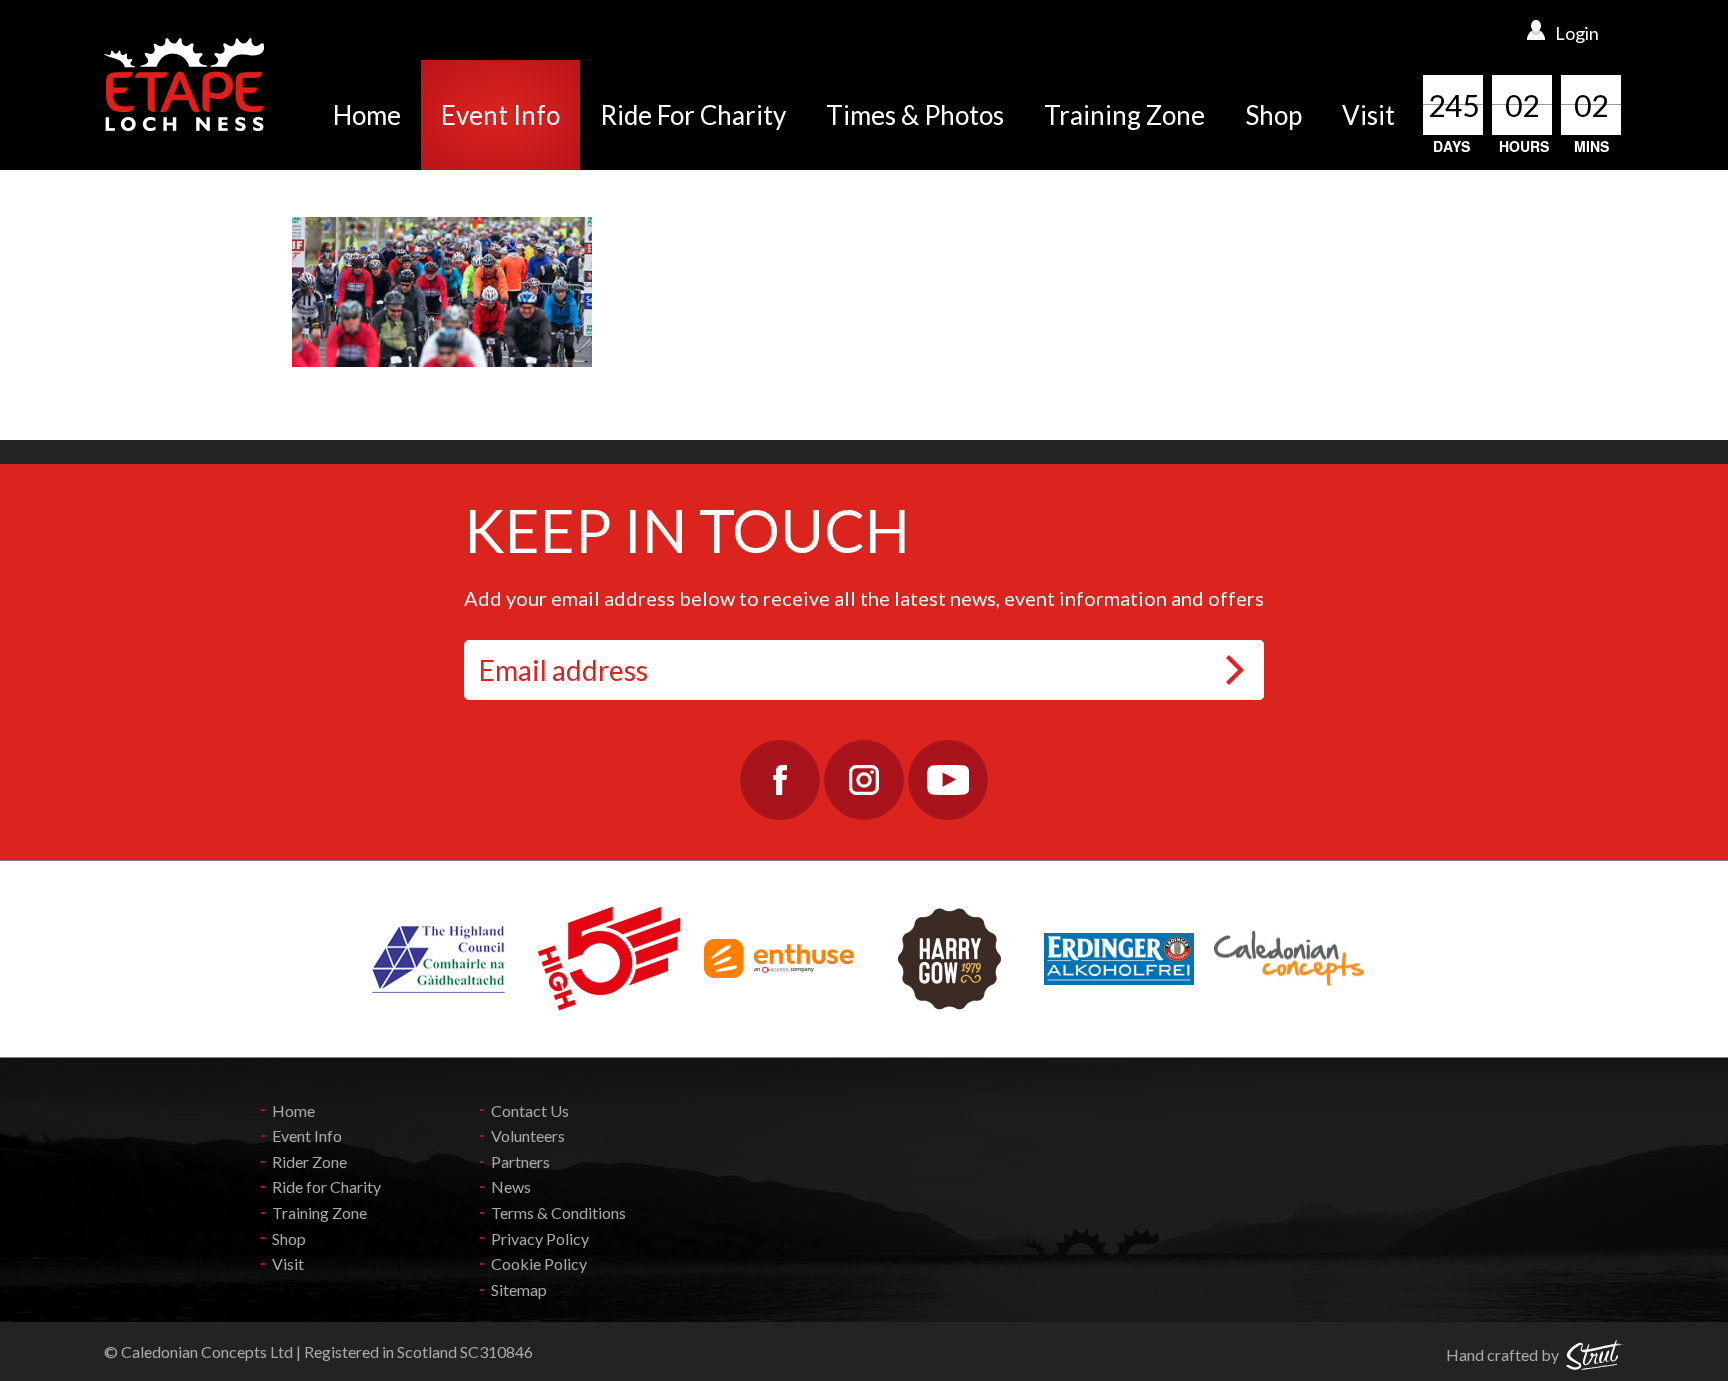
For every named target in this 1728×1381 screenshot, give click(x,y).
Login (1577, 33)
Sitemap (519, 1289)
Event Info (500, 115)
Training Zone (1124, 115)
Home (367, 115)
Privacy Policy (540, 1238)
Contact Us (530, 1110)
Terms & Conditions (558, 1212)
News (511, 1186)
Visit (1368, 115)
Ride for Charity (326, 1186)
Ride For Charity (693, 115)
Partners (520, 1161)
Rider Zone (309, 1161)
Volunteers (528, 1135)
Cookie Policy (539, 1263)
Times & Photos (915, 115)
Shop (1273, 115)
